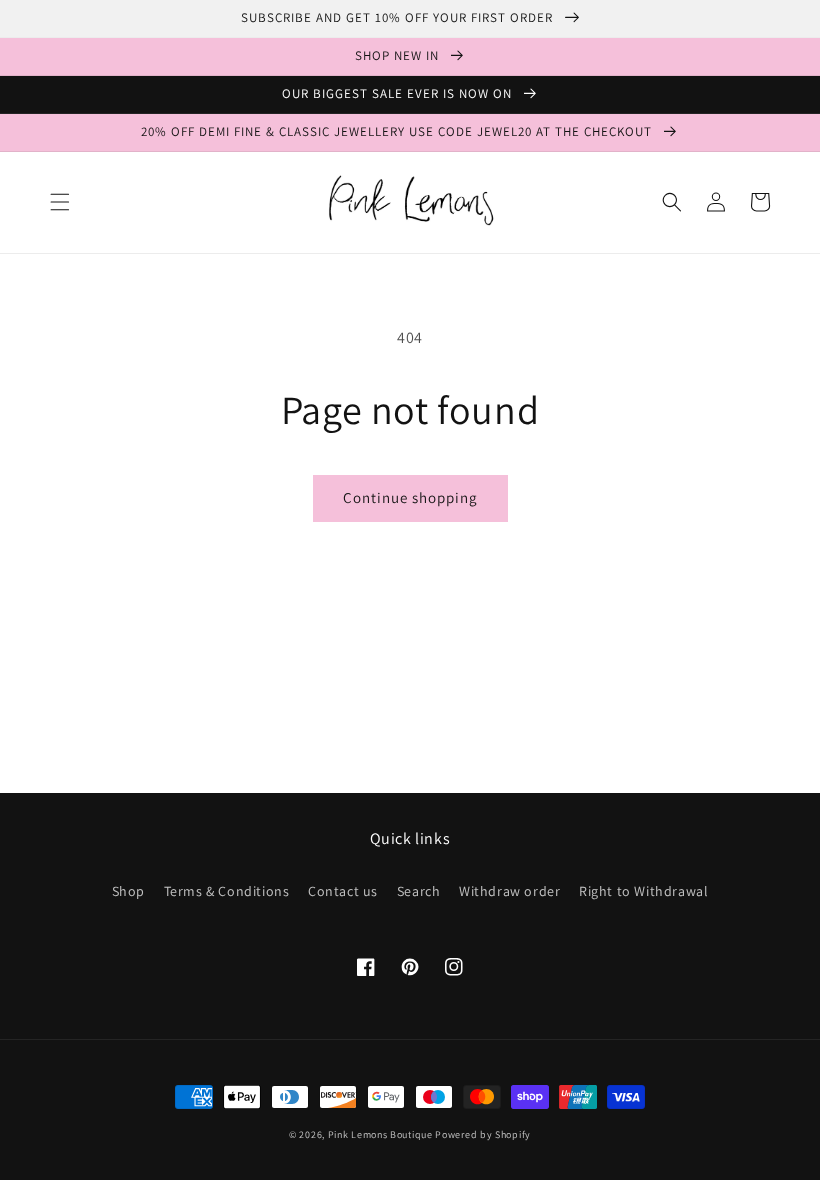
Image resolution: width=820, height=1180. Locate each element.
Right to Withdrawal (643, 891)
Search (419, 891)
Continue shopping (410, 497)
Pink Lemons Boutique (380, 1134)
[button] (60, 202)
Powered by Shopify (483, 1134)
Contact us (343, 891)
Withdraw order (509, 891)
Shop (128, 891)
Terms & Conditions (227, 891)
